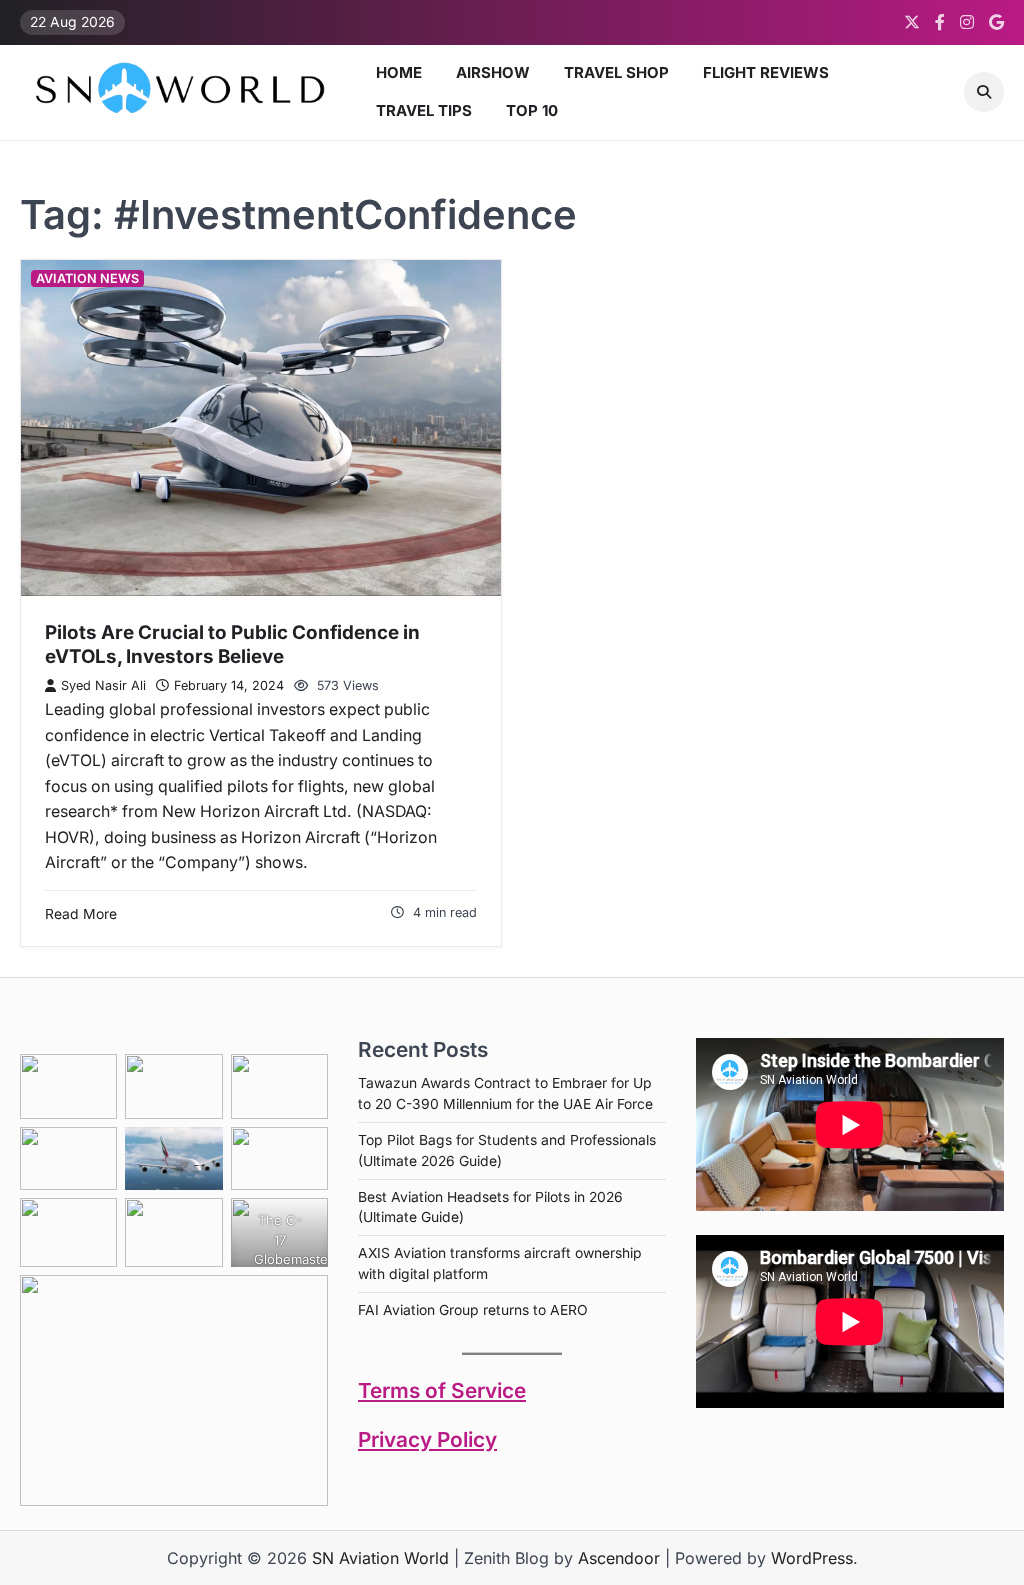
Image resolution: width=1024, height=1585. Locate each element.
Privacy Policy (427, 1439)
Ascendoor (619, 1558)
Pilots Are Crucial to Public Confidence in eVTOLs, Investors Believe (232, 644)
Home (399, 72)
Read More (81, 914)
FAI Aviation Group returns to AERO (473, 1310)
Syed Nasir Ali (103, 685)
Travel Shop (616, 72)
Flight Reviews (766, 72)
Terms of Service (442, 1390)
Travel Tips (424, 110)
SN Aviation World (380, 1558)
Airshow (493, 72)
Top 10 (532, 110)
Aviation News (87, 278)
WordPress (812, 1558)
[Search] (984, 92)
